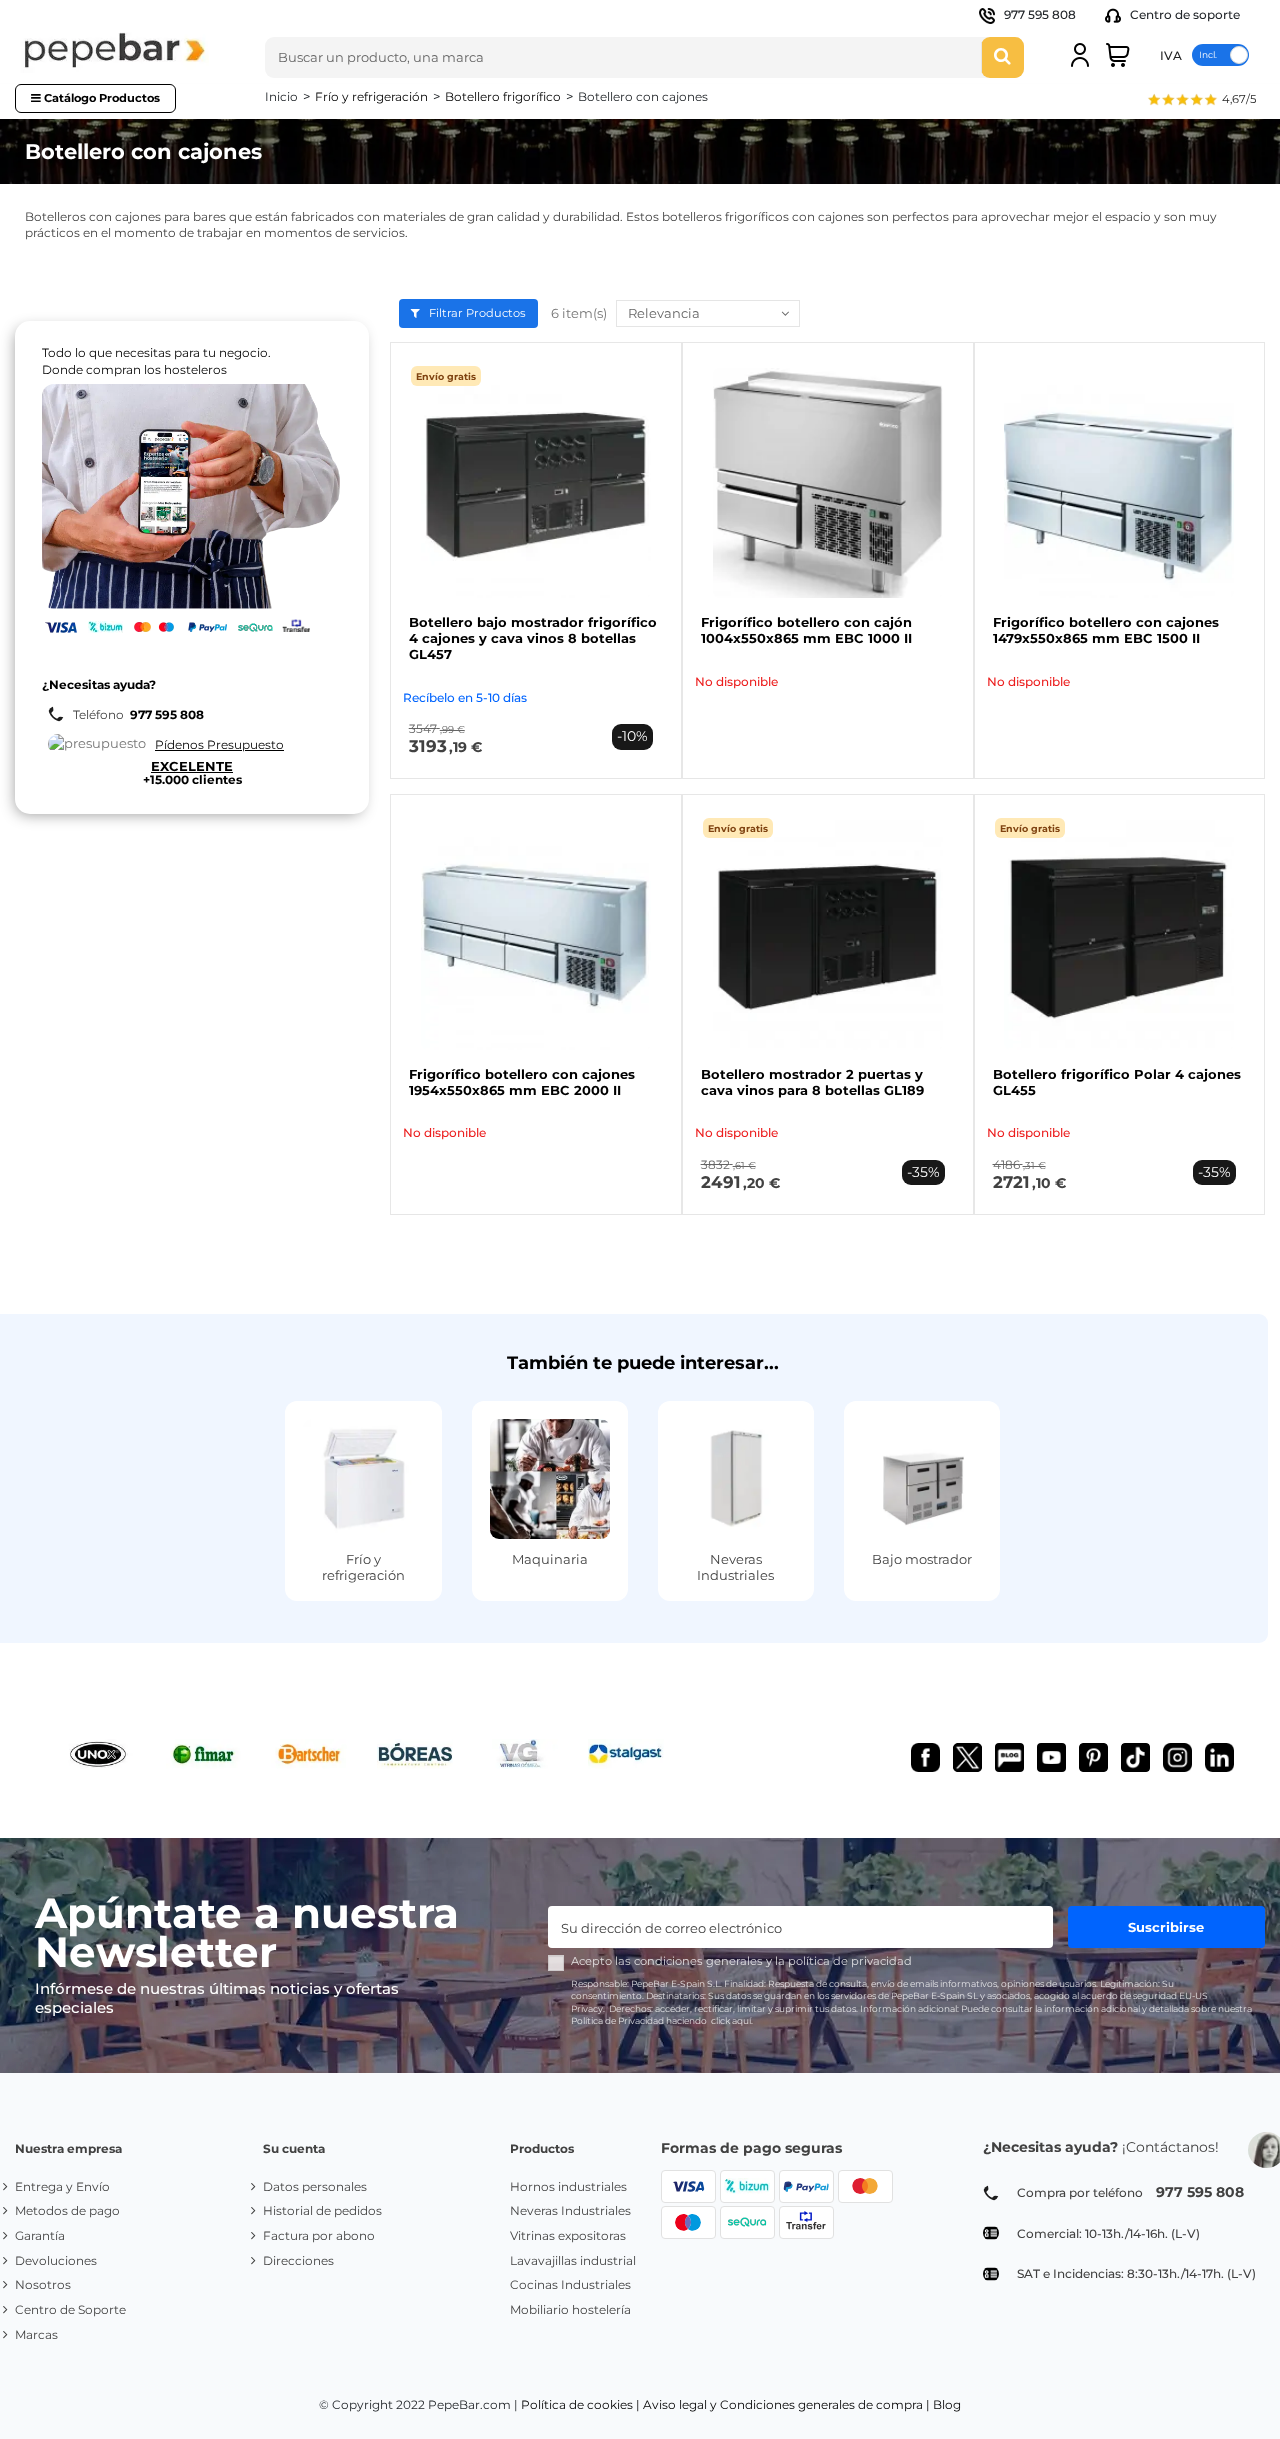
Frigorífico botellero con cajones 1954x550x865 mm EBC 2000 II (522, 1082)
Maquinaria (550, 1559)
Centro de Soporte (70, 2309)
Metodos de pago (67, 2210)
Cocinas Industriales (570, 2284)
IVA (1171, 54)
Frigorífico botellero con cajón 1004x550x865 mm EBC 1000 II (806, 630)
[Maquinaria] (550, 1479)
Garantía (40, 2235)
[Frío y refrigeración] (363, 1479)
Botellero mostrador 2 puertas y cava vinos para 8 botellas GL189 (812, 1082)
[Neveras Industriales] (736, 1479)
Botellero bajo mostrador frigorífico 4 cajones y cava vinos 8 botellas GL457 (533, 638)
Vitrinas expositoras (568, 2235)
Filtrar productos (476, 313)
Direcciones (298, 2260)
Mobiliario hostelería (570, 2309)
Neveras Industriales (735, 1567)
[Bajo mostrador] (922, 1479)
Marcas (36, 2334)
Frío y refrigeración (363, 1567)
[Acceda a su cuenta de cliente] (1080, 55)
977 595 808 (1040, 14)
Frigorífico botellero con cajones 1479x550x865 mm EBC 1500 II (1106, 630)
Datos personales (315, 2186)
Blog (947, 2404)
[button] (1201, 101)
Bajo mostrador (922, 1559)
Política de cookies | (580, 2404)
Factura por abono (319, 2235)
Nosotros (43, 2284)
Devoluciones (56, 2260)
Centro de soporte (1183, 14)
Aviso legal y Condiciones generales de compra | (786, 2404)
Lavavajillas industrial (573, 2260)
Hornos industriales (568, 2186)
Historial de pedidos (322, 2210)
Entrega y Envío (62, 2186)
